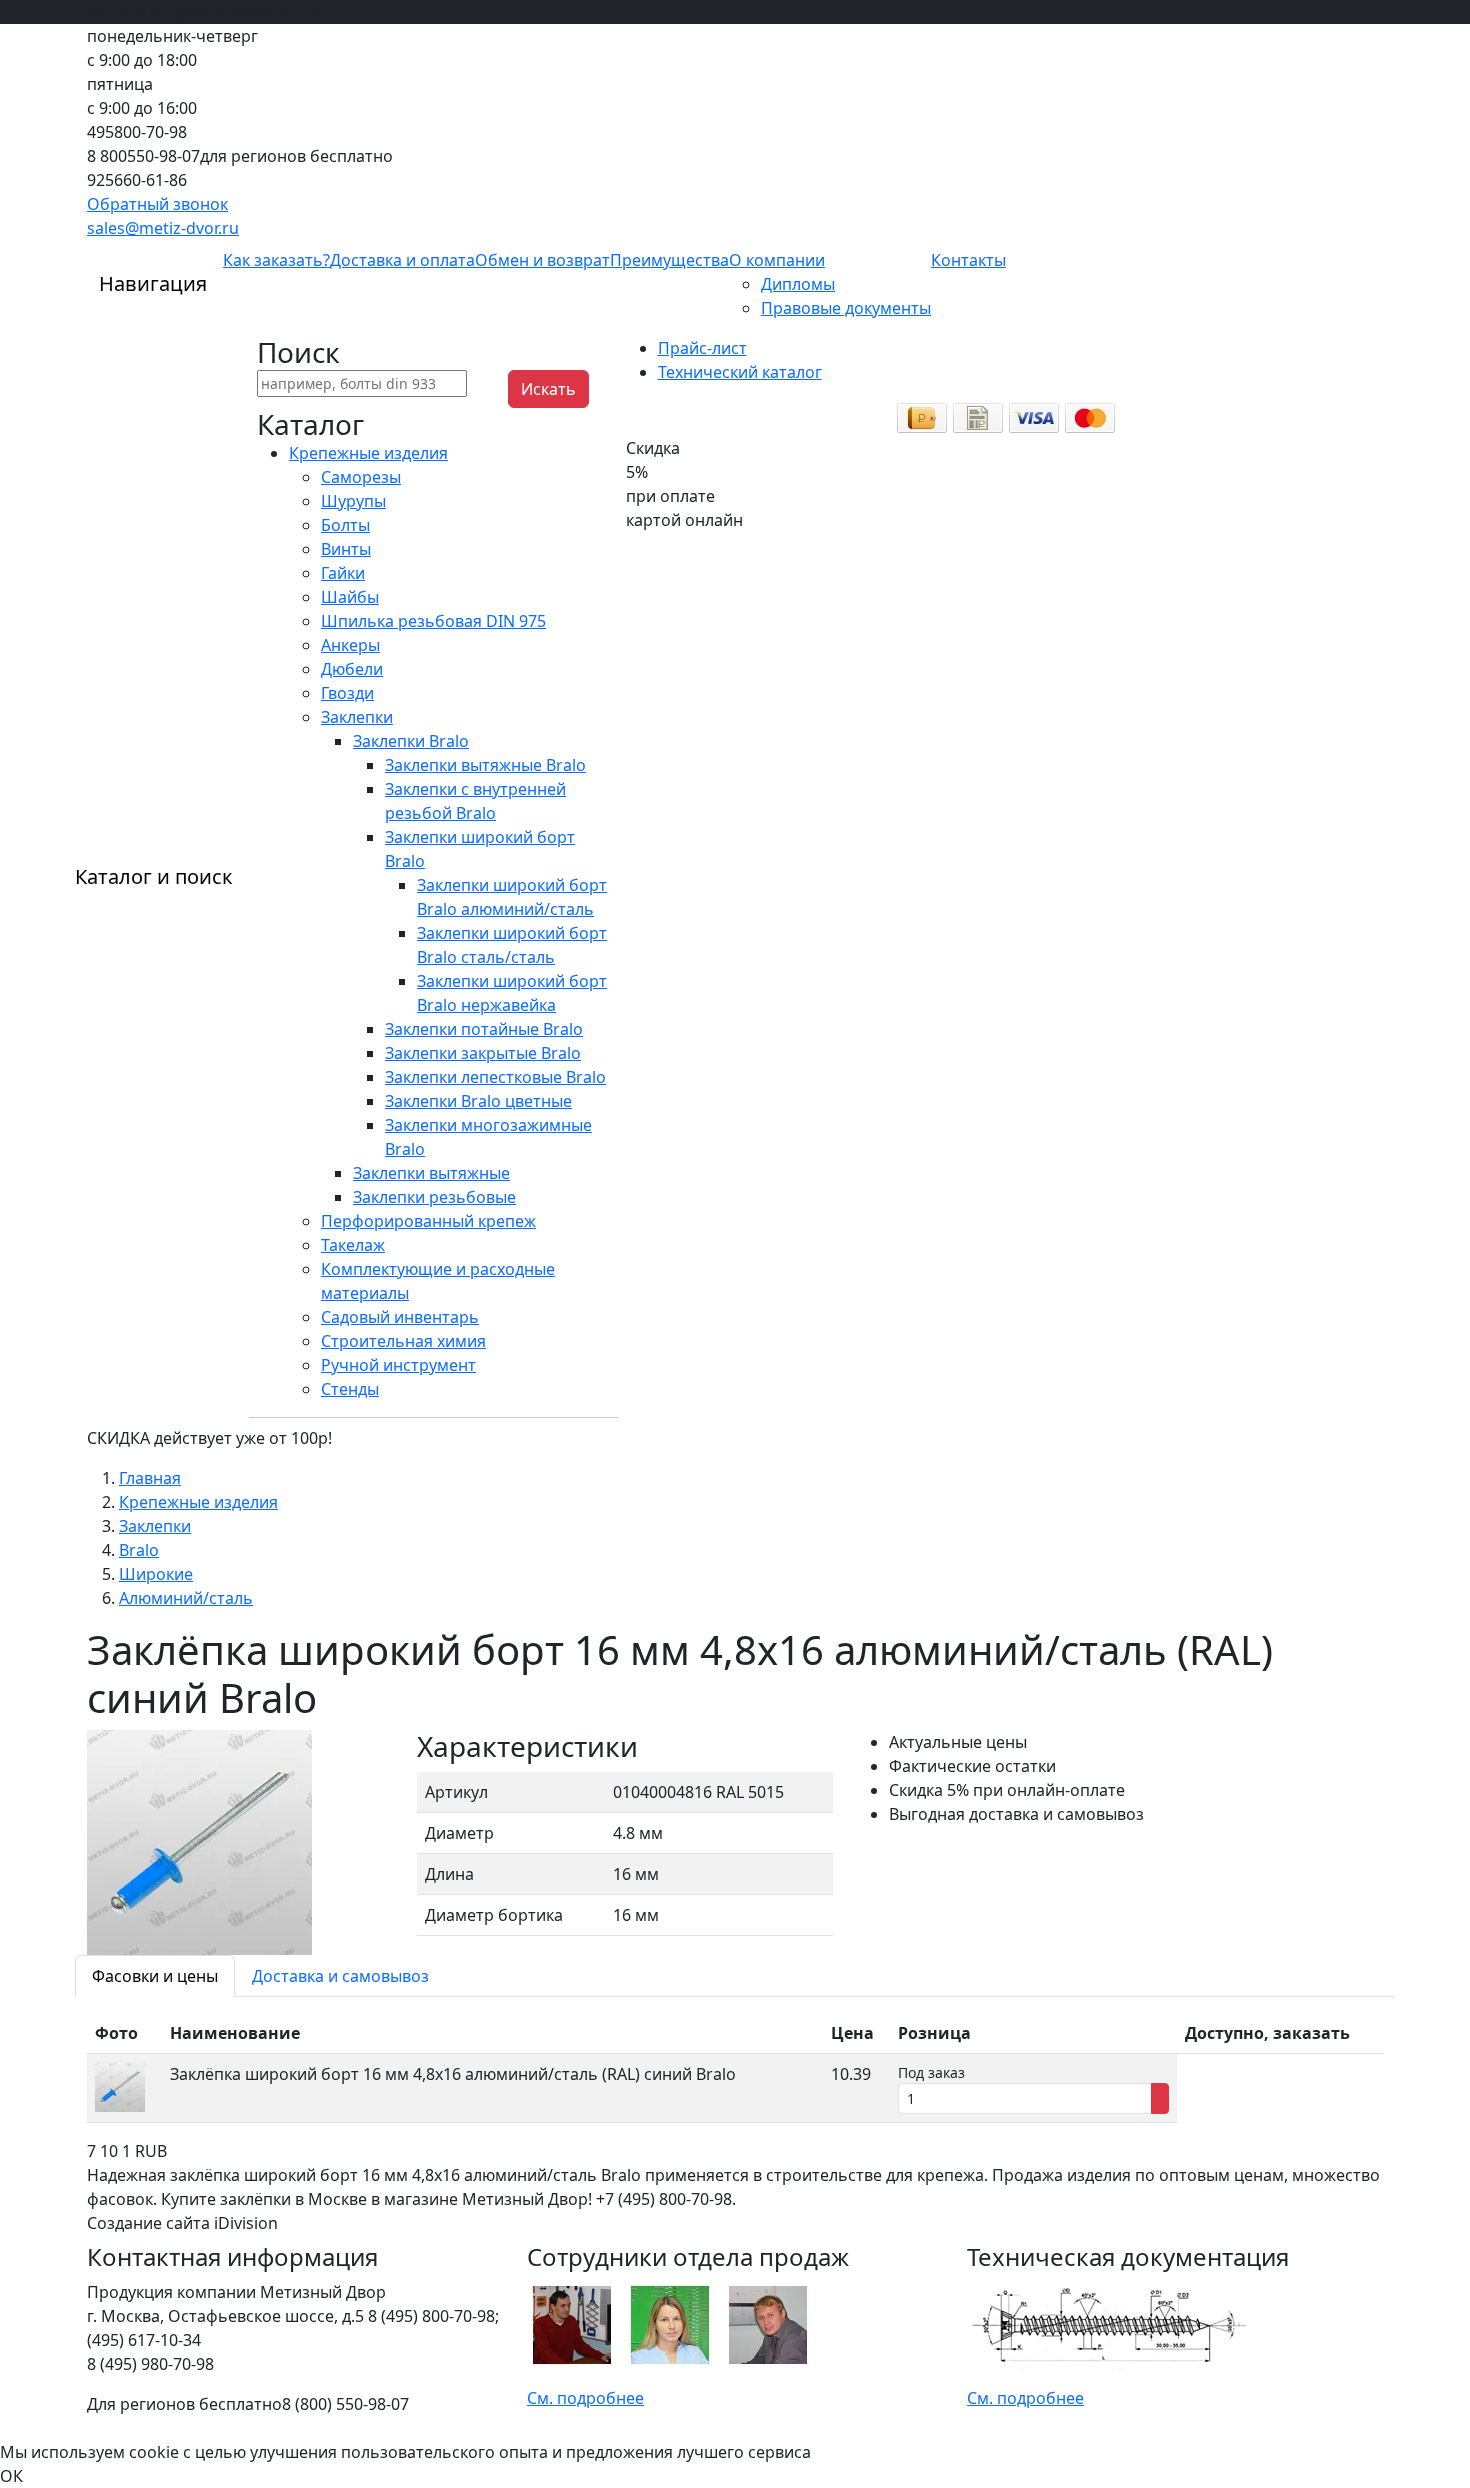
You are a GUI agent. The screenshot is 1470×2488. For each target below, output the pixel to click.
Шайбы (350, 597)
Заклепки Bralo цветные (478, 1101)
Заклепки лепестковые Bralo (495, 1077)
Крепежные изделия (368, 453)
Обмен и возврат (542, 260)
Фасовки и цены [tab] (155, 1976)
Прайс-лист (702, 348)
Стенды (350, 1389)
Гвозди (347, 693)
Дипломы (798, 284)
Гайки (343, 573)
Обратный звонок (157, 204)
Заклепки (357, 717)
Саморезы (361, 477)
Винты (346, 549)
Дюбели (352, 669)
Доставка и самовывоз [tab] (340, 1976)
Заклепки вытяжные (431, 1173)
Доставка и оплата (402, 260)
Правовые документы (846, 308)
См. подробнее (585, 2398)
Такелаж (353, 1245)
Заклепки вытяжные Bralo (485, 765)
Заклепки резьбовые (434, 1197)
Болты (345, 525)
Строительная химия (403, 1341)
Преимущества (669, 260)
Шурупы (353, 501)
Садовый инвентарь (400, 1317)
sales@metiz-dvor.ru (163, 228)
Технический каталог (740, 372)
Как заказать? (276, 260)
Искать (548, 389)
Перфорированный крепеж (428, 1221)
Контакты (968, 260)
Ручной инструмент (398, 1365)
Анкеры (350, 645)
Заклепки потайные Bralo (484, 1029)
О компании (777, 260)
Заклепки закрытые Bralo (483, 1053)
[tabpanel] (735, 2068)
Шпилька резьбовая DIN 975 (433, 621)
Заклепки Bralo (411, 741)
